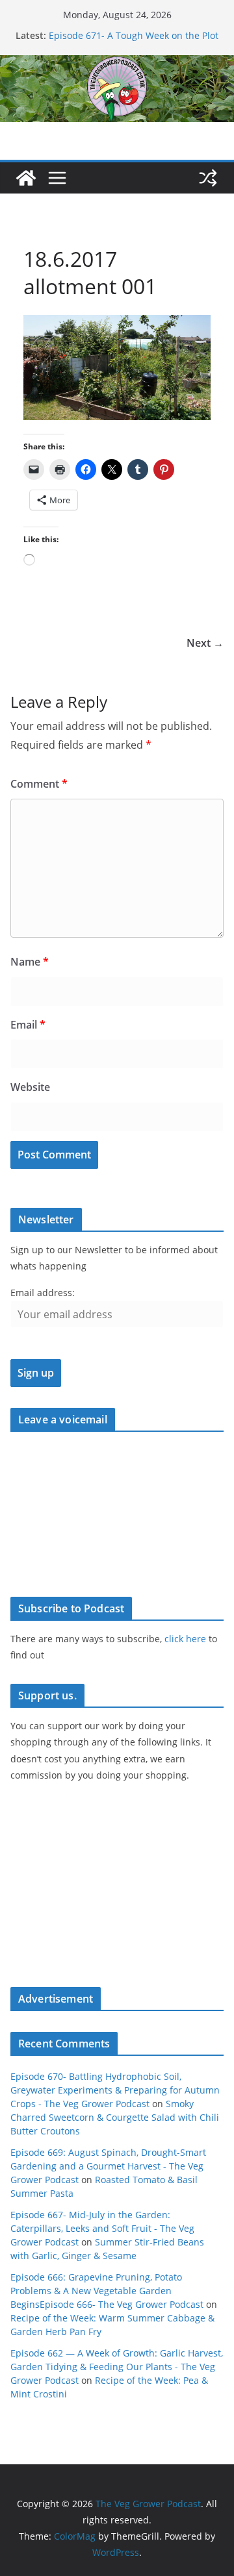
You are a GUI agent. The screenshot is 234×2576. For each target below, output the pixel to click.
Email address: (43, 1293)
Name (30, 962)
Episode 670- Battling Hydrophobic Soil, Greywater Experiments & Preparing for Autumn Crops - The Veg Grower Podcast (115, 2090)
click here (185, 1639)
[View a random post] (208, 178)
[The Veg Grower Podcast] (117, 64)
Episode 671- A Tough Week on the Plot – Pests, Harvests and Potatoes (134, 42)
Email (28, 1025)
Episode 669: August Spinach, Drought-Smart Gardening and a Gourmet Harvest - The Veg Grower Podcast (108, 2166)
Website (30, 1087)
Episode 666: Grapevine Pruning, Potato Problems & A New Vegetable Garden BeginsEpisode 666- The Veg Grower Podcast (107, 2291)
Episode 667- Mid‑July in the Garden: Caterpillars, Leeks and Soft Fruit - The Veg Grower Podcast (102, 2228)
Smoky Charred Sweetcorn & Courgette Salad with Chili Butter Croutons (115, 2117)
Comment (39, 784)
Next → (205, 643)
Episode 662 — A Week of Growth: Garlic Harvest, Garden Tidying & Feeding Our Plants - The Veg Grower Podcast (117, 2367)
